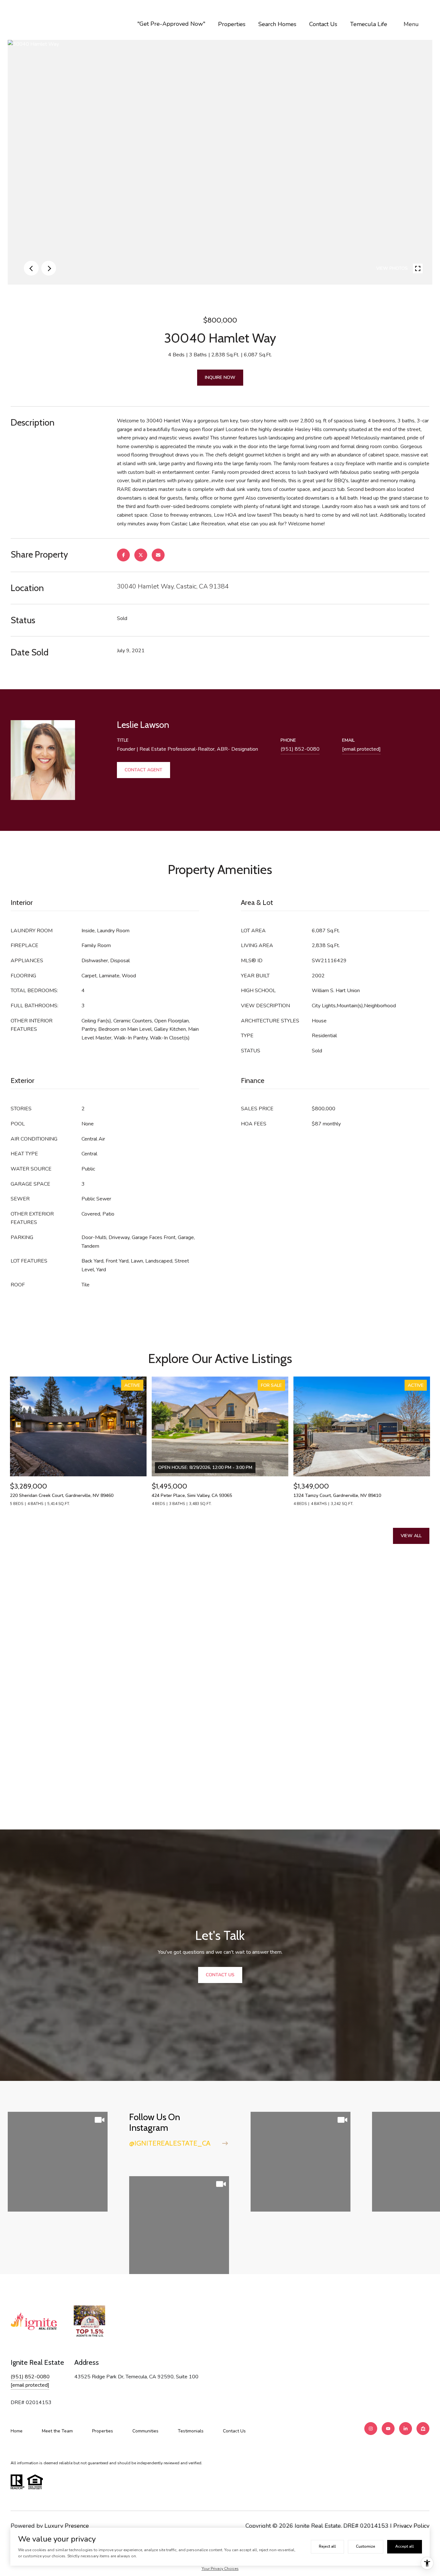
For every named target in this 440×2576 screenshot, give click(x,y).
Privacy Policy (411, 2526)
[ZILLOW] (423, 2429)
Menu (411, 24)
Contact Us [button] (220, 1975)
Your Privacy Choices (220, 2569)
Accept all (405, 2546)
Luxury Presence (67, 2526)
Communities (145, 2431)
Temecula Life (369, 24)
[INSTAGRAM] (371, 2429)
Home (17, 2431)
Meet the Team (57, 2431)
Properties (232, 24)
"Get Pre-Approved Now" (171, 24)
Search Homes (277, 24)
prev (31, 268)
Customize (366, 2546)
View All (411, 1536)
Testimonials (191, 2431)
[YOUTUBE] (388, 2429)
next (49, 268)
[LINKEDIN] (406, 2429)
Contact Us (323, 24)
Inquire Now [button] (220, 377)
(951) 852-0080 (300, 749)
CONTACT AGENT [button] (143, 770)
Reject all (327, 2546)
